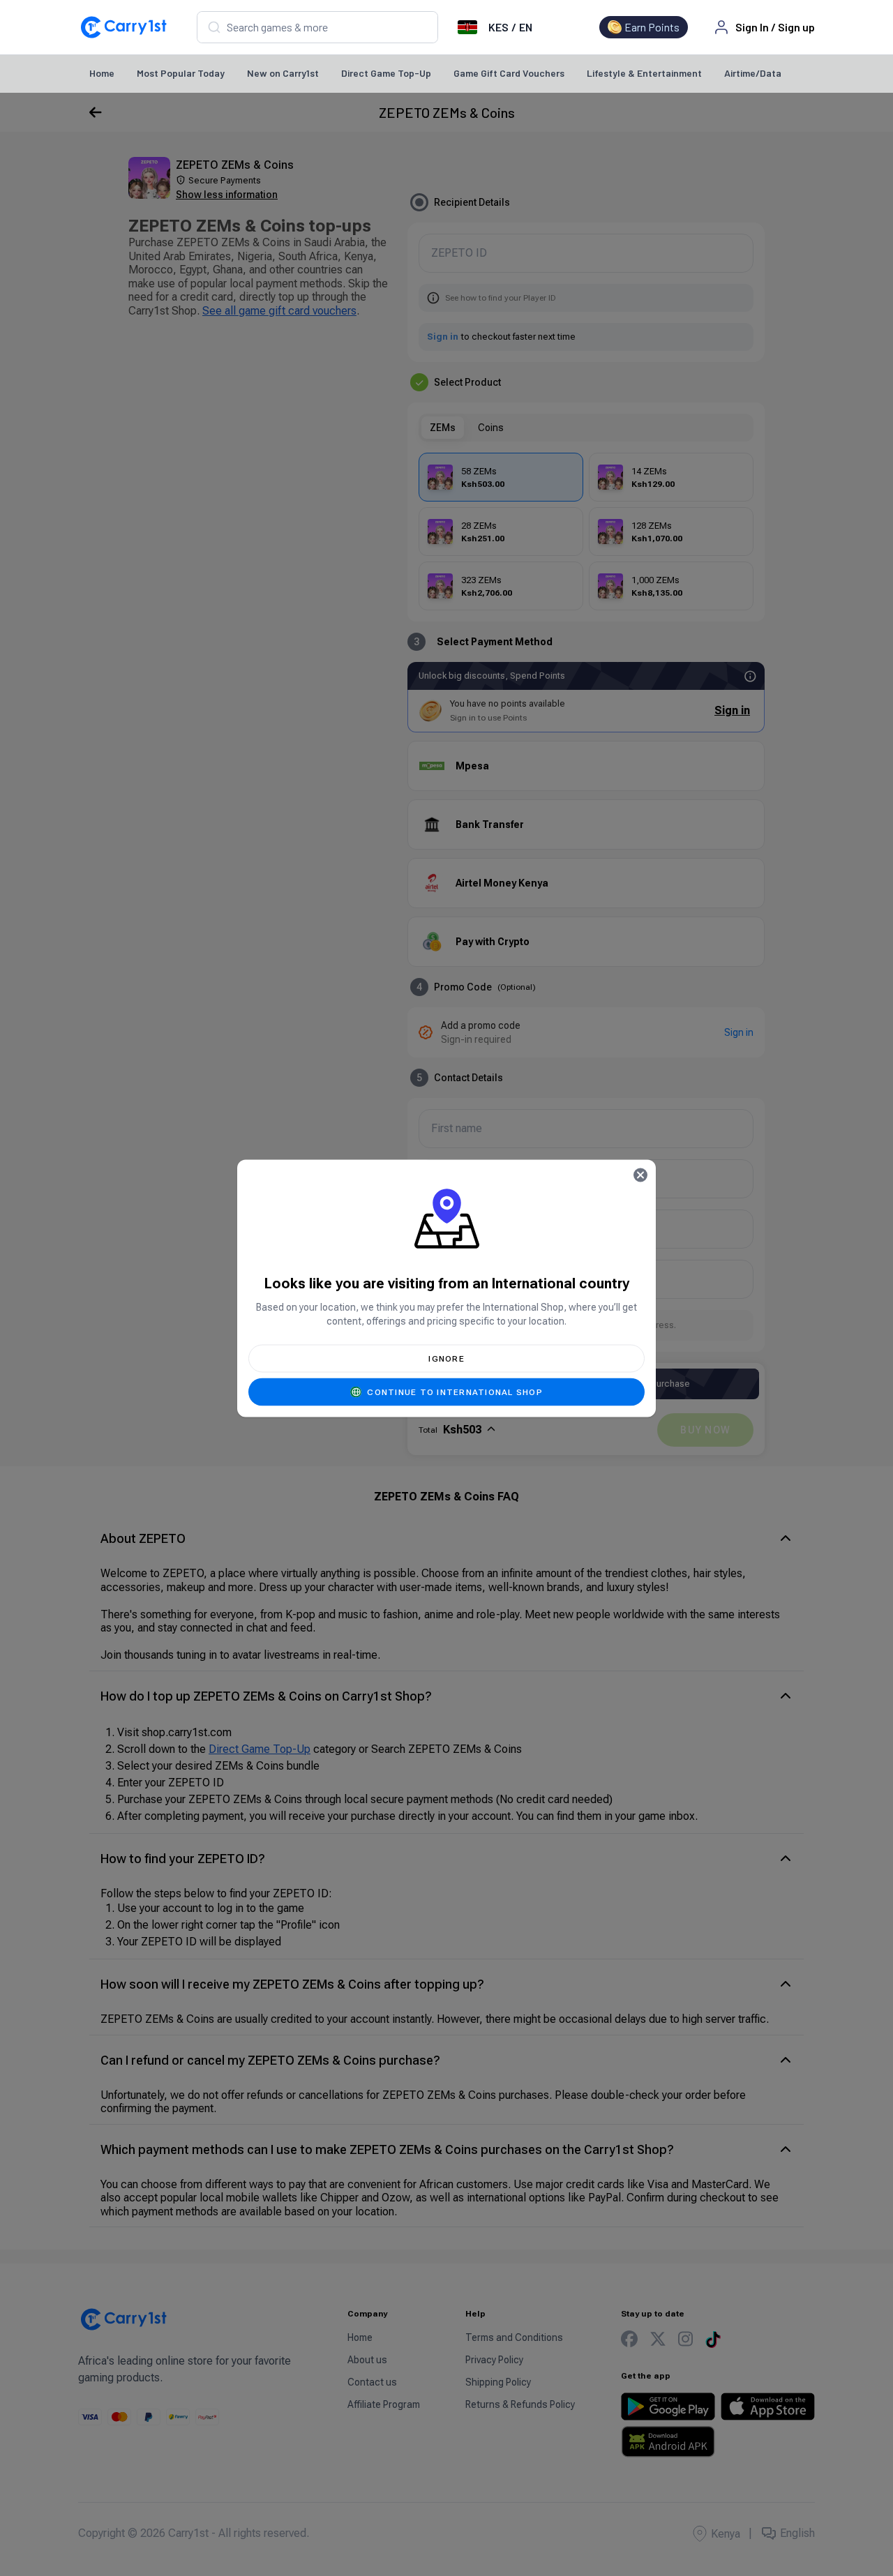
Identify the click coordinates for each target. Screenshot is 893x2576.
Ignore (446, 1358)
